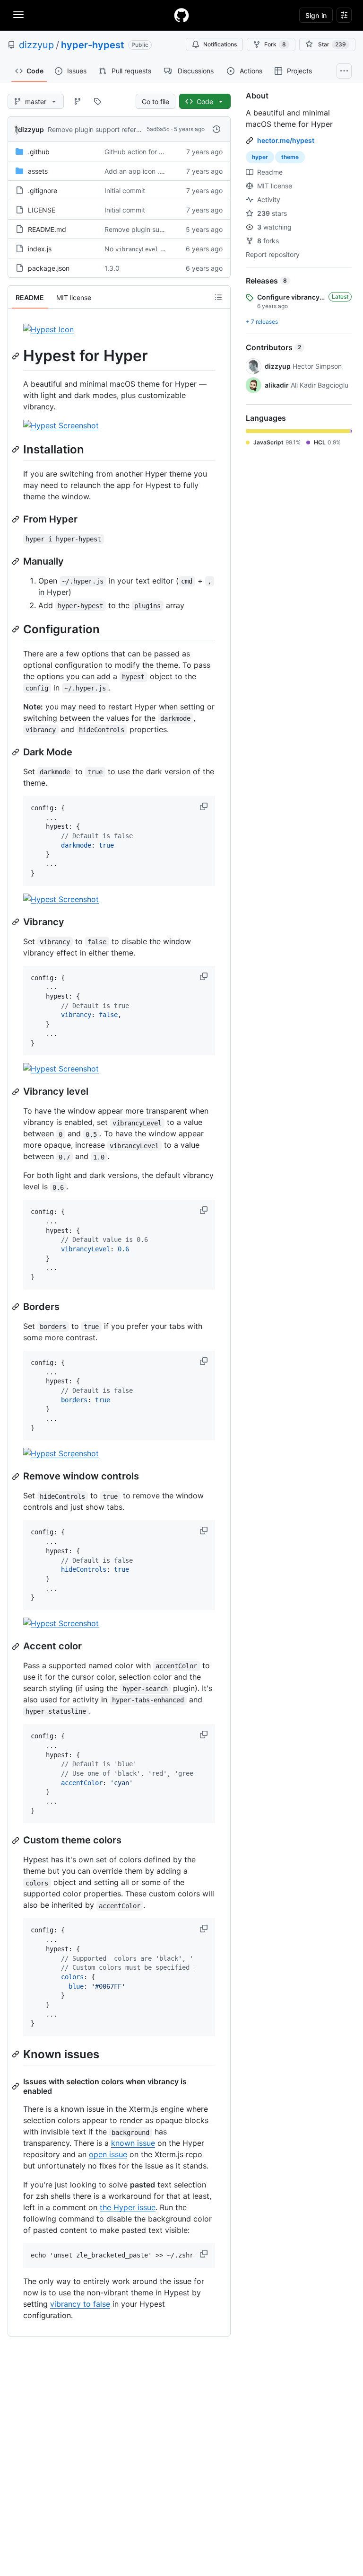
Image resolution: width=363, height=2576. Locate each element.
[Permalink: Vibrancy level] (17, 1092)
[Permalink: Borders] (17, 1307)
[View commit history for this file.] (216, 129)
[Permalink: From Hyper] (17, 519)
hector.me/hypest (286, 140)
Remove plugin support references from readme (122, 129)
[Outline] (218, 297)
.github (39, 152)
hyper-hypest (93, 45)
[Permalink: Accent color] (17, 1647)
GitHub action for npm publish (151, 152)
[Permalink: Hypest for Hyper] (17, 356)
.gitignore (43, 190)
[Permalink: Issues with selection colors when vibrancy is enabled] (17, 2086)
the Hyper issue (128, 2207)
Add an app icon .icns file (143, 171)
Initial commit (125, 190)
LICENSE (42, 210)
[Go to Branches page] (78, 101)
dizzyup (36, 45)
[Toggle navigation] (18, 15)
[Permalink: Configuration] (17, 629)
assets (38, 171)
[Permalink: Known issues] (17, 2054)
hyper (260, 157)
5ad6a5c (158, 129)
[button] (205, 806)
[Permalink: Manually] (17, 561)
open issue (108, 2154)
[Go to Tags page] (97, 101)
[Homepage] (181, 15)
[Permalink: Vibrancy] (17, 922)
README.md (47, 229)
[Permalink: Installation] (17, 449)
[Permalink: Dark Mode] (17, 752)
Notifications (220, 44)
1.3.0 (112, 268)
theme (290, 157)
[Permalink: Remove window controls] (17, 1477)
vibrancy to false (80, 2304)
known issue (133, 2143)
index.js (40, 249)
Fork (275, 44)
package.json (49, 268)
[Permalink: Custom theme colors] (17, 1841)
